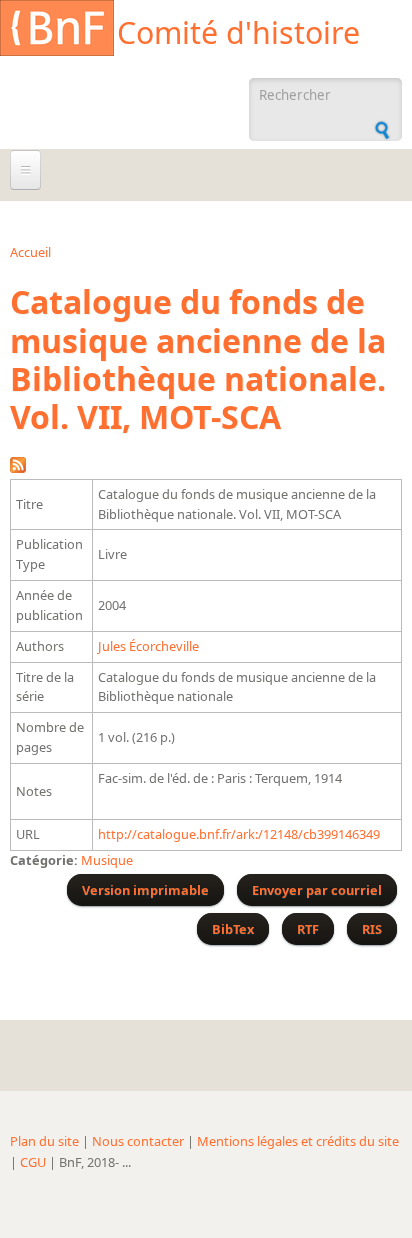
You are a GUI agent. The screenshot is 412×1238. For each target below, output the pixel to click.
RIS (372, 929)
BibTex (233, 929)
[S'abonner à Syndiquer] (18, 468)
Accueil (30, 252)
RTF (308, 929)
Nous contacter (138, 1141)
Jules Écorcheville (148, 646)
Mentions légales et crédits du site (298, 1141)
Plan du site (44, 1141)
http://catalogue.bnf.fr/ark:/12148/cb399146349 (239, 834)
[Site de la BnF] (57, 31)
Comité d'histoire (238, 32)
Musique (107, 860)
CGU (33, 1162)
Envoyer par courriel (317, 890)
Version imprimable (145, 890)
